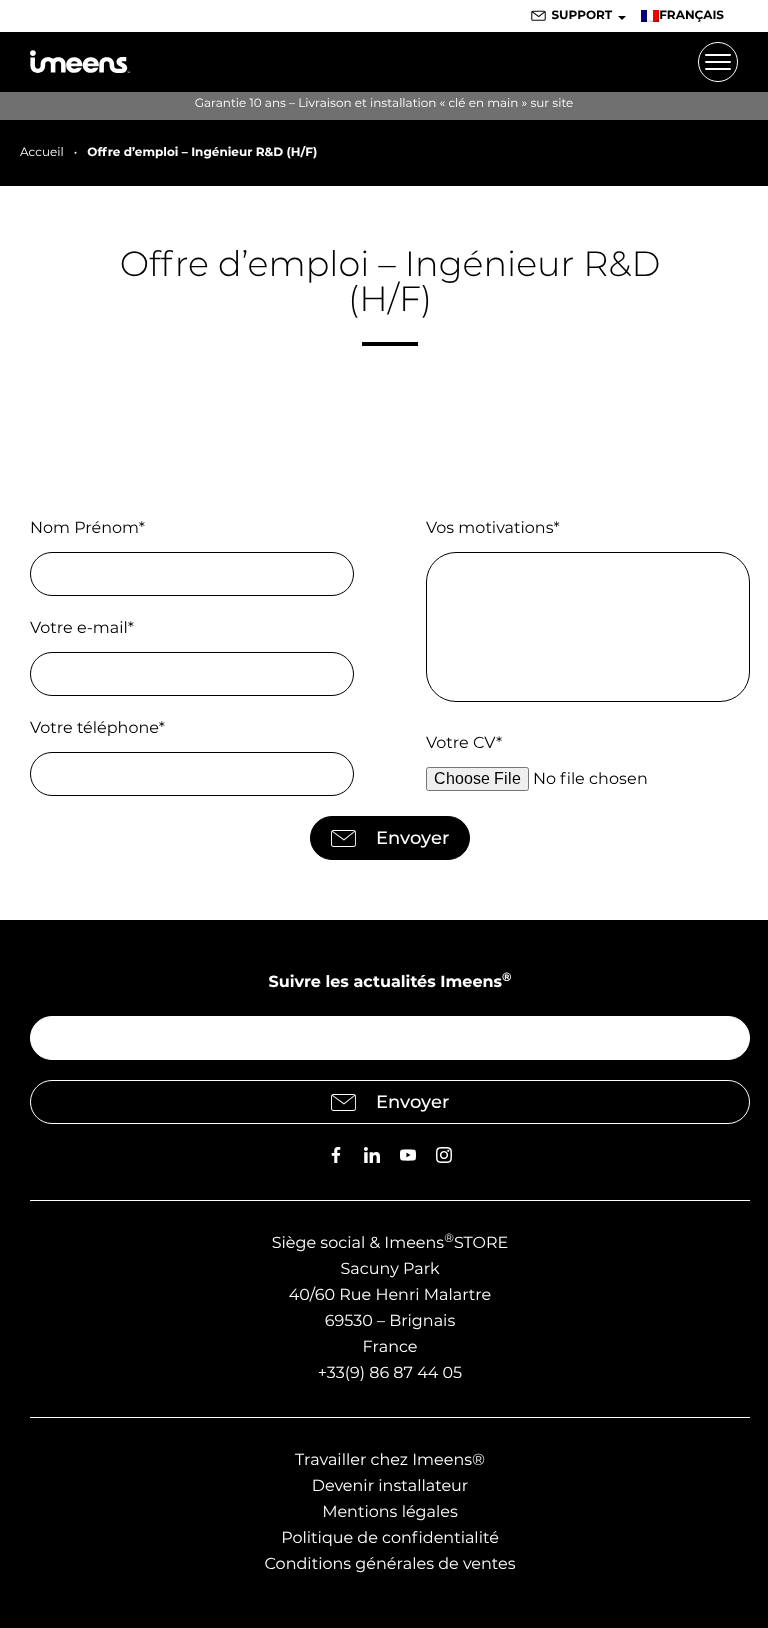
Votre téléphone (97, 728)
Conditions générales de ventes (389, 1564)
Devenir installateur (390, 1486)
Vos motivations (493, 528)
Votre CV (464, 743)
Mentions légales (390, 1512)
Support (581, 15)
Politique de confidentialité (390, 1538)
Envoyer (412, 838)
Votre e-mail (82, 628)
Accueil (42, 152)
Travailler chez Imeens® (390, 1460)
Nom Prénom (87, 528)
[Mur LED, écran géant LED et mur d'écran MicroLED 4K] (80, 62)
